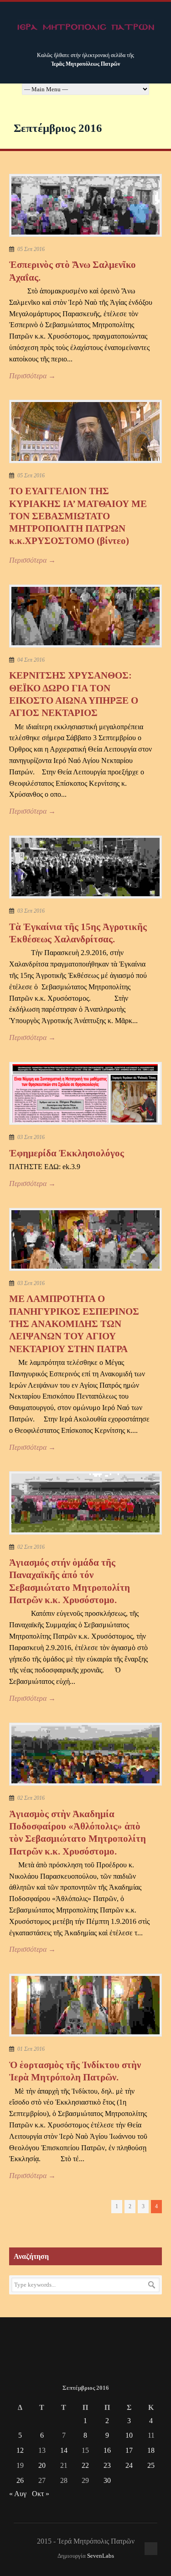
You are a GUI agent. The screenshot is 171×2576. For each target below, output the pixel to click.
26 (20, 2480)
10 (129, 2435)
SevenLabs (101, 2556)
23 (107, 2465)
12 (20, 2450)
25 (151, 2465)
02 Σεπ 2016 (31, 1547)
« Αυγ (18, 2494)
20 (42, 2465)
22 (85, 2465)
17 (129, 2450)
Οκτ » (41, 2494)
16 (107, 2450)
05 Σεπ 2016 (31, 249)
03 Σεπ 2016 (31, 911)
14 (64, 2450)
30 (107, 2480)
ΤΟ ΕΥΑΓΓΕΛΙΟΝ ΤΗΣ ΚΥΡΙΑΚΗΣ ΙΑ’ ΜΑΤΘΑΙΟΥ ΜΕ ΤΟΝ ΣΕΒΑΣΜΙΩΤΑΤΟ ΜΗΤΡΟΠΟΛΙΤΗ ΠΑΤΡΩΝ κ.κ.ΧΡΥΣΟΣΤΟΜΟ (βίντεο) (78, 516)
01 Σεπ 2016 (31, 2049)
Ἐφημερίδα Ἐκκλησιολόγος (67, 1153)
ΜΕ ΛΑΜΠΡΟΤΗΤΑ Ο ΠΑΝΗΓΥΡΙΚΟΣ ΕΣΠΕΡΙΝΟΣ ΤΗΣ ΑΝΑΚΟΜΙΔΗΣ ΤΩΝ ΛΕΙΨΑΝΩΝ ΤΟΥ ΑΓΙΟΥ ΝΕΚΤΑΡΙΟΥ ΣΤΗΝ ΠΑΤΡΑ (74, 1324)
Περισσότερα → (32, 376)
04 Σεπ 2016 (31, 660)
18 (151, 2450)
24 (129, 2465)
